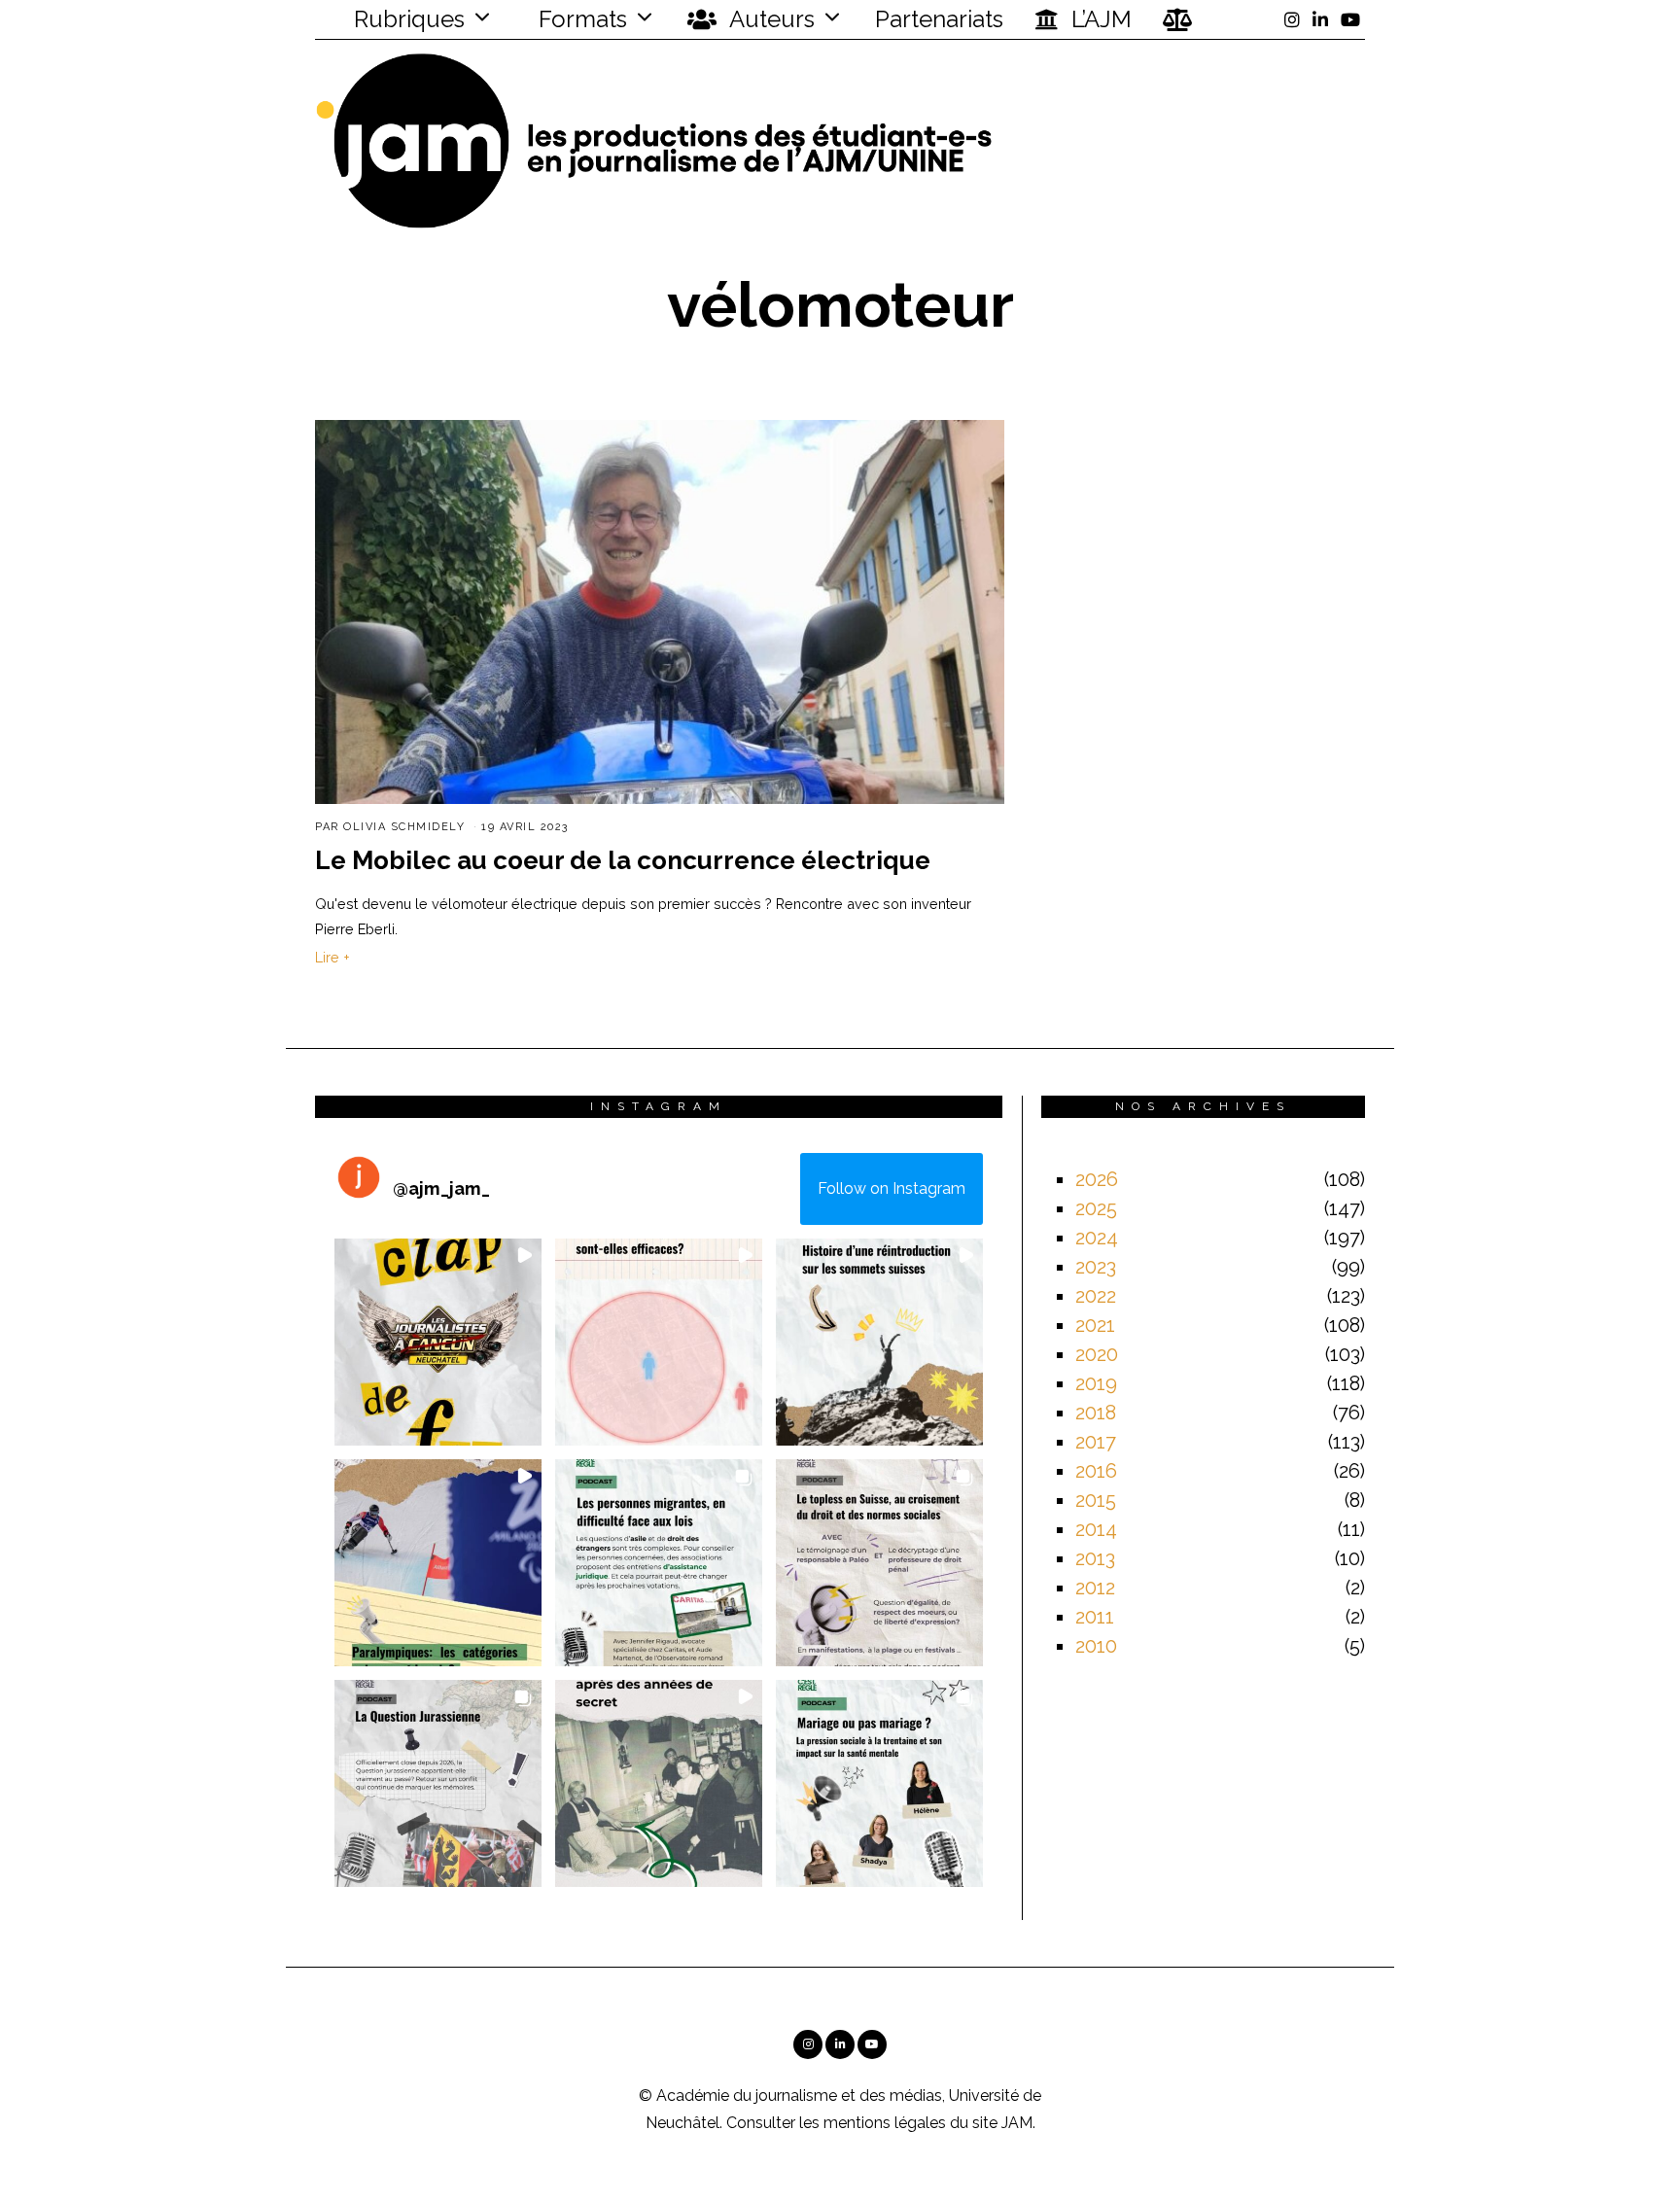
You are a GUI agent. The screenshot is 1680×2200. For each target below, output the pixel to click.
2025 (1096, 1208)
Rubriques (406, 19)
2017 (1096, 1442)
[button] (438, 1342)
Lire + (332, 957)
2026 (1097, 1179)
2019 (1096, 1383)
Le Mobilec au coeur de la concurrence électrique (623, 860)
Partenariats (939, 19)
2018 (1096, 1413)
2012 (1095, 1588)
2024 (1097, 1238)
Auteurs (770, 19)
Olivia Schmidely (404, 827)
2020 (1097, 1354)
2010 (1096, 1646)
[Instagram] (1292, 19)
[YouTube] (1350, 19)
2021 (1095, 1325)
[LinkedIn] (1320, 19)
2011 (1095, 1617)
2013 (1095, 1558)
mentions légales (885, 2123)
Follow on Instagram (892, 1188)
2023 (1096, 1267)
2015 (1096, 1500)
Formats (580, 19)
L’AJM (1099, 19)
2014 (1096, 1529)
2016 (1096, 1471)
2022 (1096, 1296)
